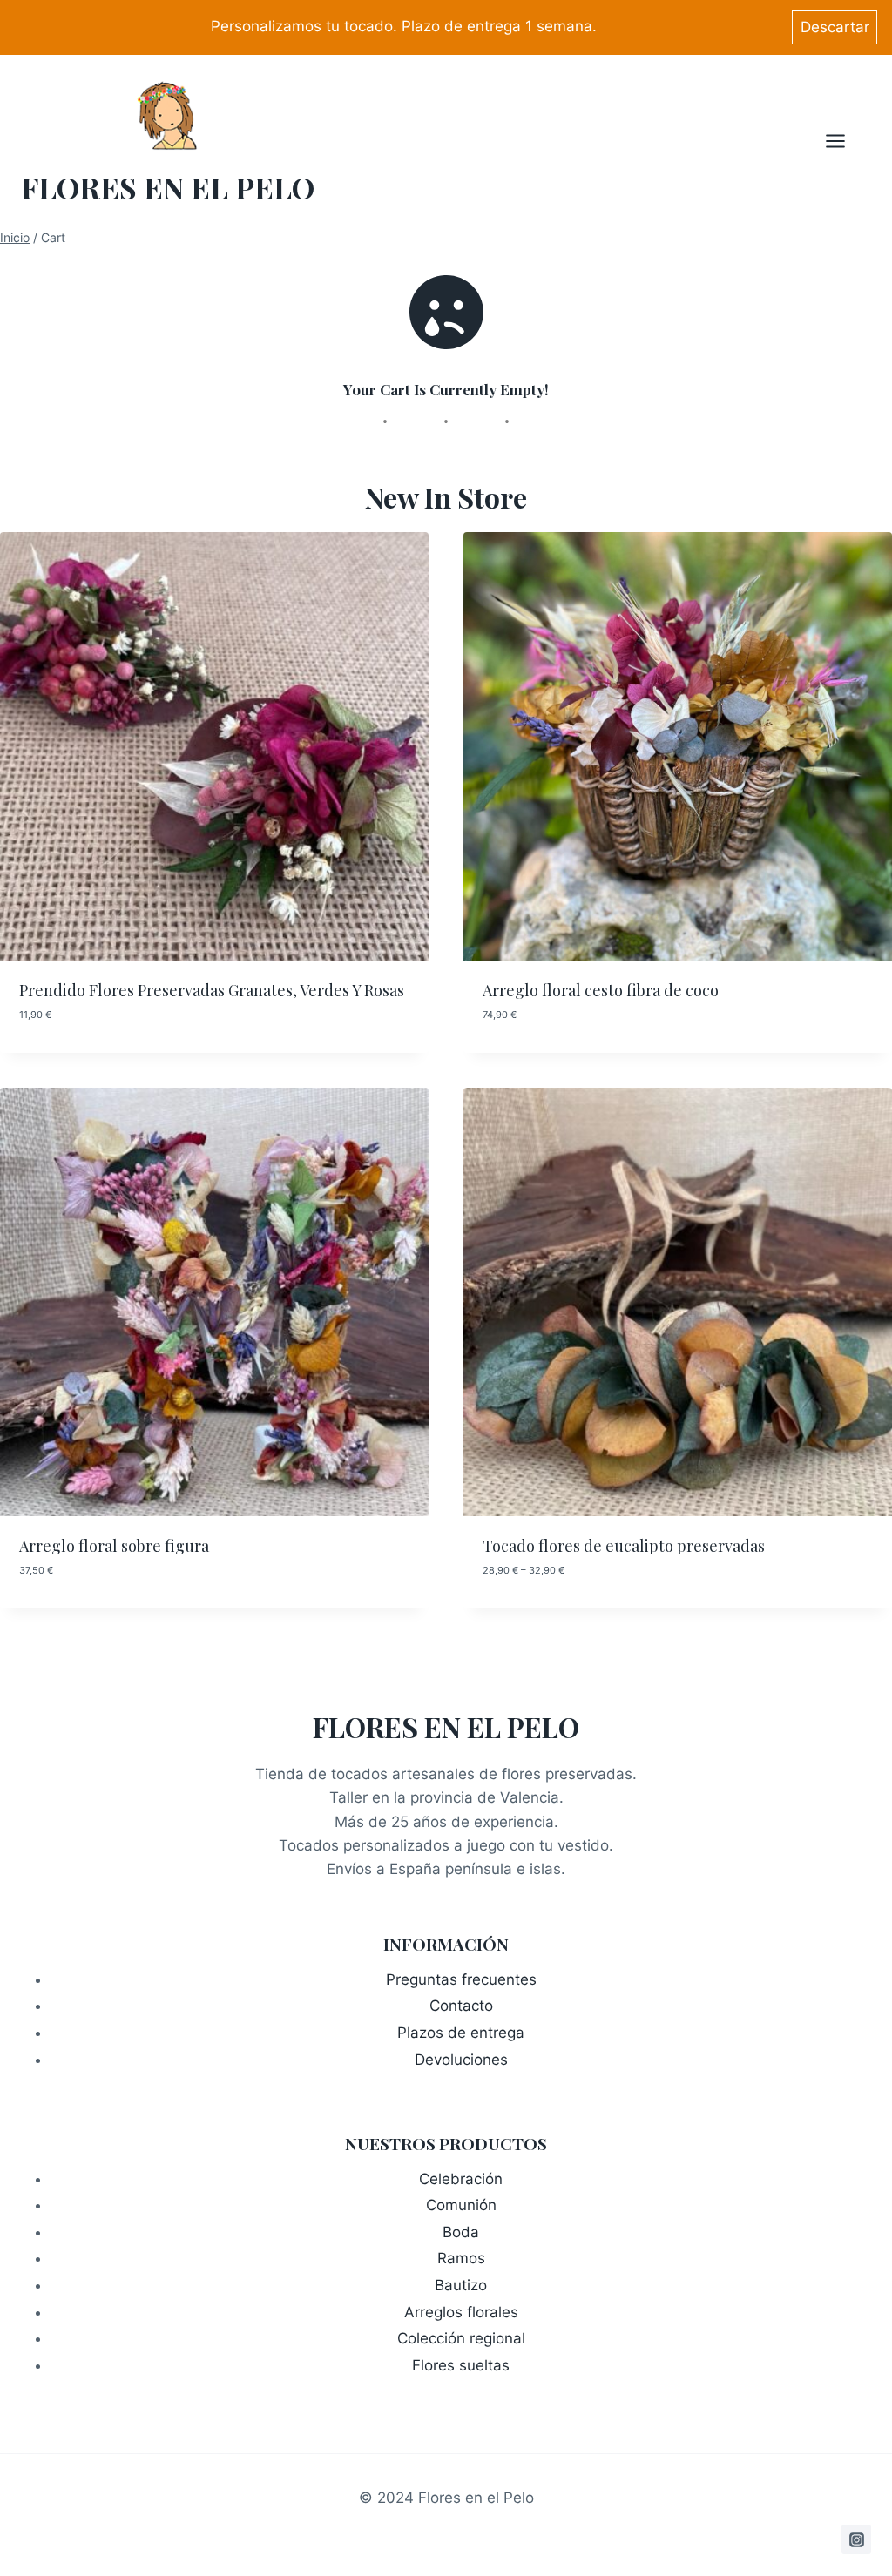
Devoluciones (461, 2060)
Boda (461, 2232)
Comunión (461, 2205)
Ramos (461, 2258)
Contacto (461, 2006)
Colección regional (461, 2338)
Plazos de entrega (461, 2033)
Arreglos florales (461, 2312)
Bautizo (461, 2285)
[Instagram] (856, 2539)
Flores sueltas (461, 2365)
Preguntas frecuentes (461, 1979)
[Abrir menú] (844, 141)
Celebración (461, 2179)
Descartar (835, 27)
